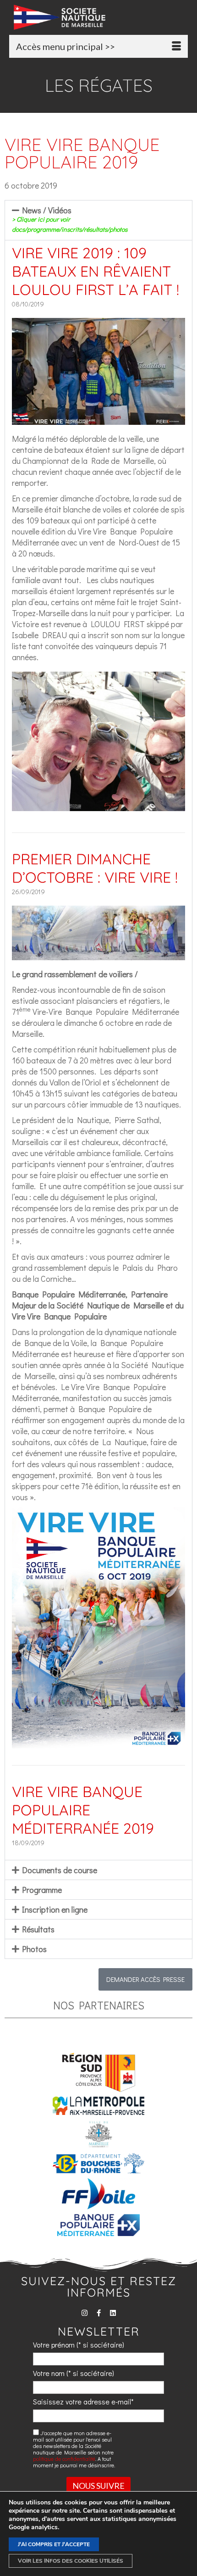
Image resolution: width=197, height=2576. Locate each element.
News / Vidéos (70, 219)
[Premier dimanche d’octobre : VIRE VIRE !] (98, 955)
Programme (42, 1890)
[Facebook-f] (99, 2313)
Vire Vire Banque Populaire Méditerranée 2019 (83, 1810)
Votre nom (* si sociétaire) (74, 2373)
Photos (34, 1949)
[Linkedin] (113, 2313)
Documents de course (60, 1870)
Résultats (38, 1929)
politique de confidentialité (64, 2459)
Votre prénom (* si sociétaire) (79, 2345)
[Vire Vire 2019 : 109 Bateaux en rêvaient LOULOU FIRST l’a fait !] (98, 419)
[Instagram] (85, 2313)
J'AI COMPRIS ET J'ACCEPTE (54, 2544)
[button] (98, 220)
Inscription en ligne (55, 1909)
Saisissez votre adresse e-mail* (83, 2401)
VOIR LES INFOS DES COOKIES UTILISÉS (71, 2561)
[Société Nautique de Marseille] (101, 17)
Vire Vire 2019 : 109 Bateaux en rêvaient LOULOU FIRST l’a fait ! (96, 271)
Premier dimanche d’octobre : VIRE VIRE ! (95, 868)
